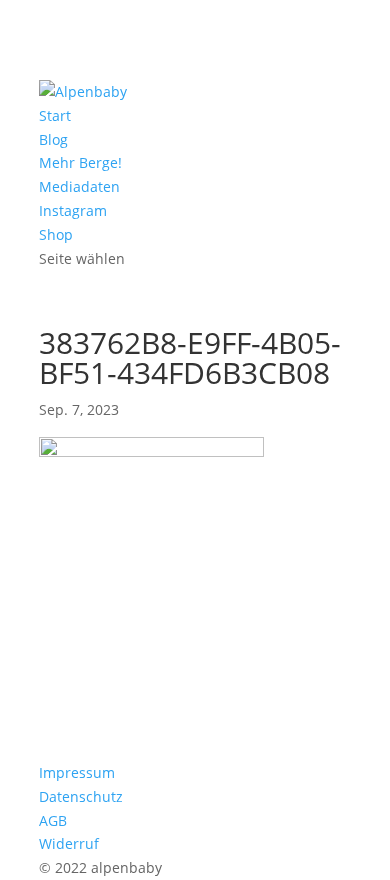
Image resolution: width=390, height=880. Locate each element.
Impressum (77, 772)
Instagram (73, 210)
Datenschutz (81, 796)
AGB (53, 820)
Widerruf (69, 843)
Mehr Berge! (80, 162)
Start (55, 115)
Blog (53, 139)
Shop (56, 234)
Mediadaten (79, 186)
